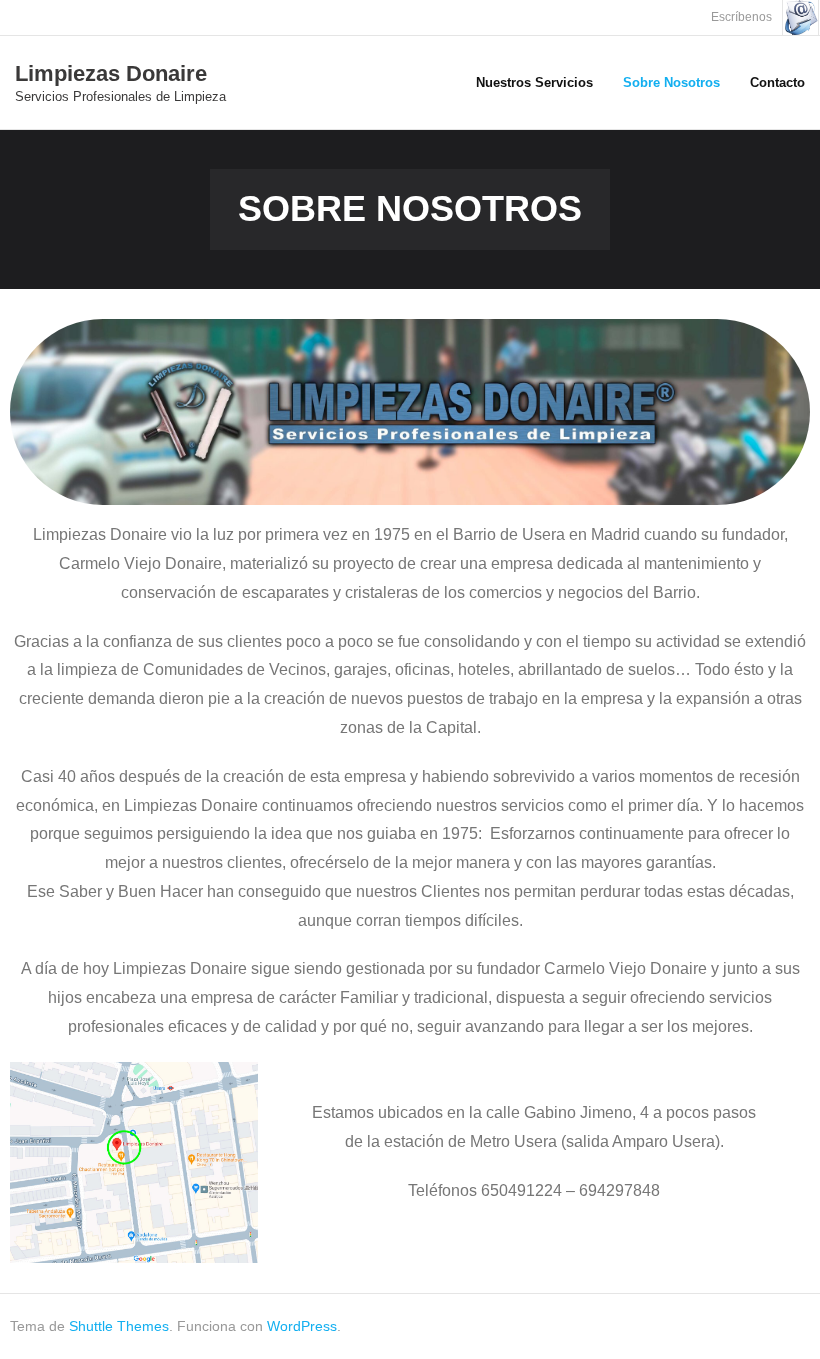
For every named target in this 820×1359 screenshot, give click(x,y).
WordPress (302, 1326)
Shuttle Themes (119, 1326)
